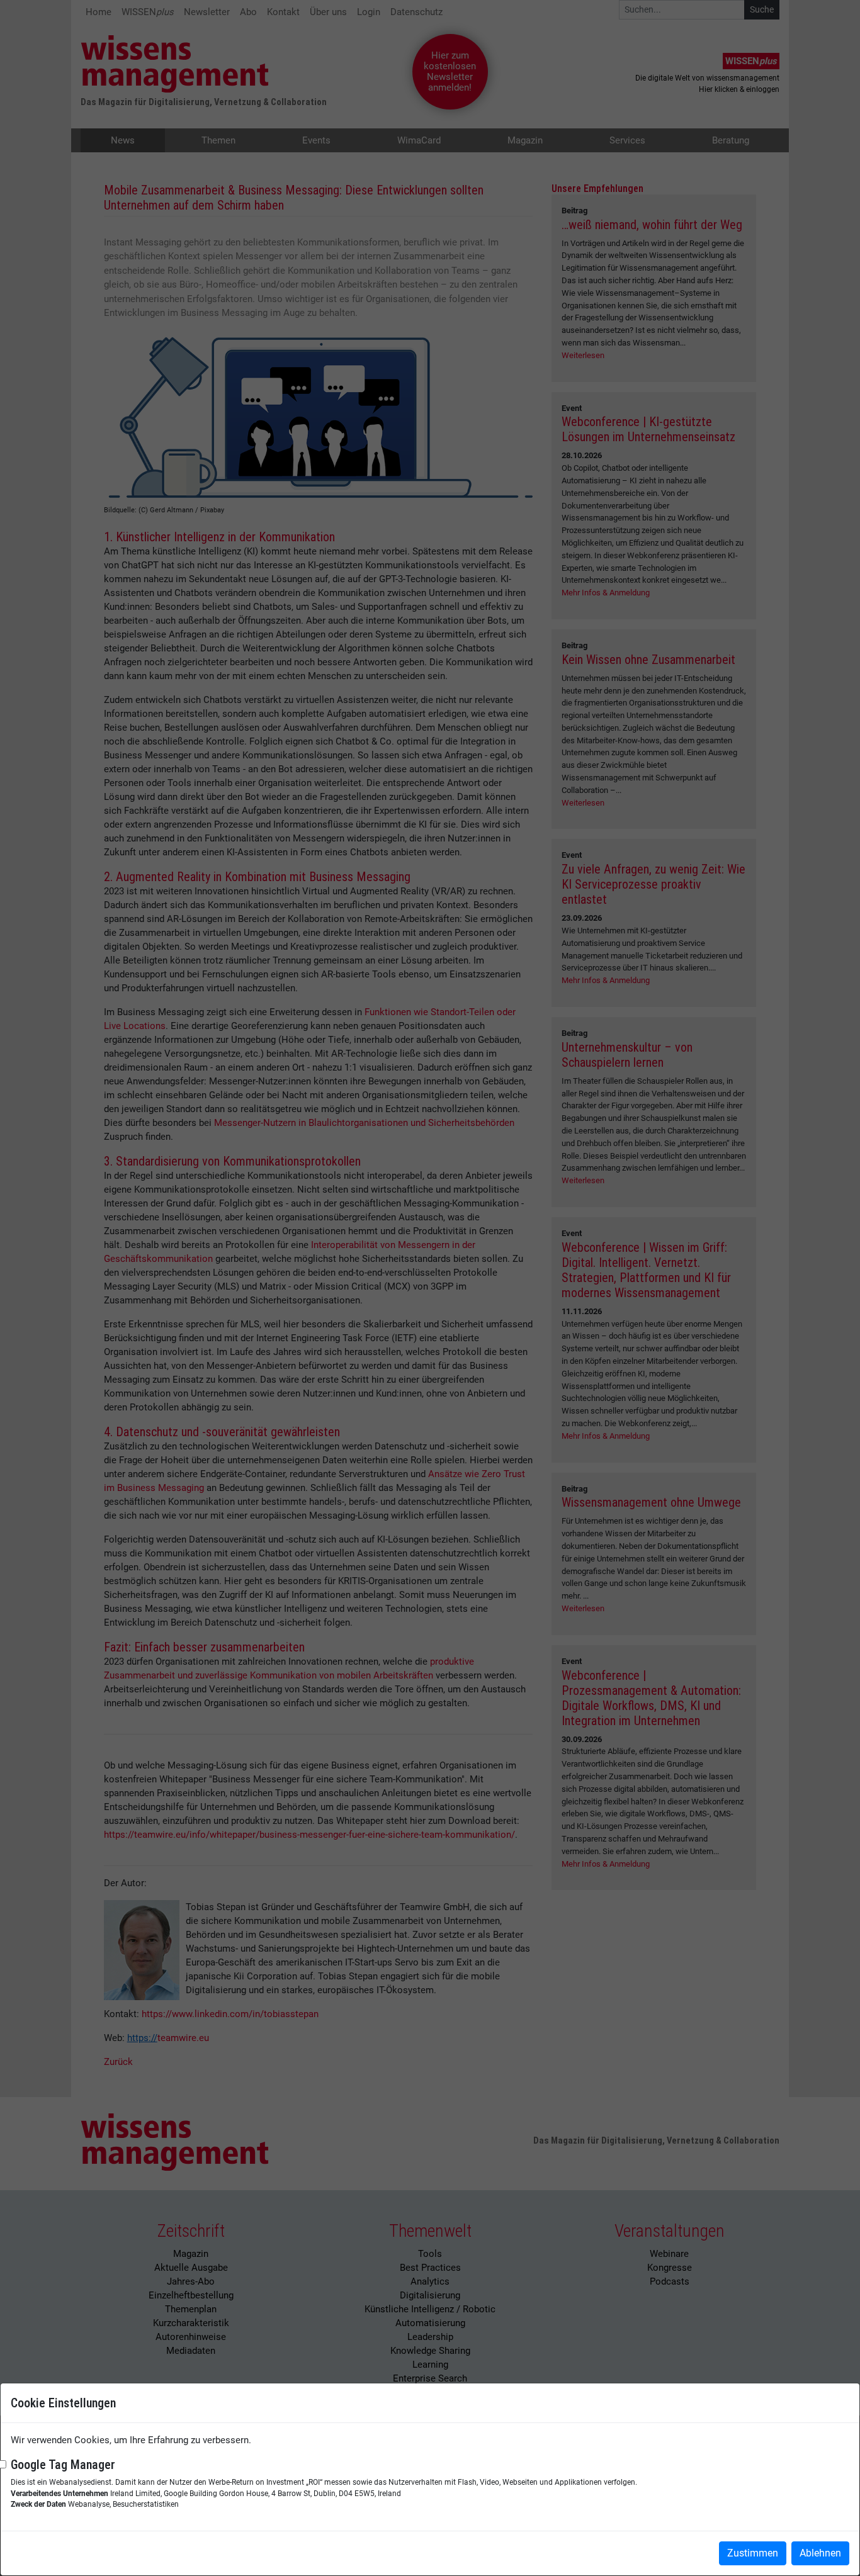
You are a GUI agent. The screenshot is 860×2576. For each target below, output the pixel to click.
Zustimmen (753, 2553)
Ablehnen (820, 2553)
